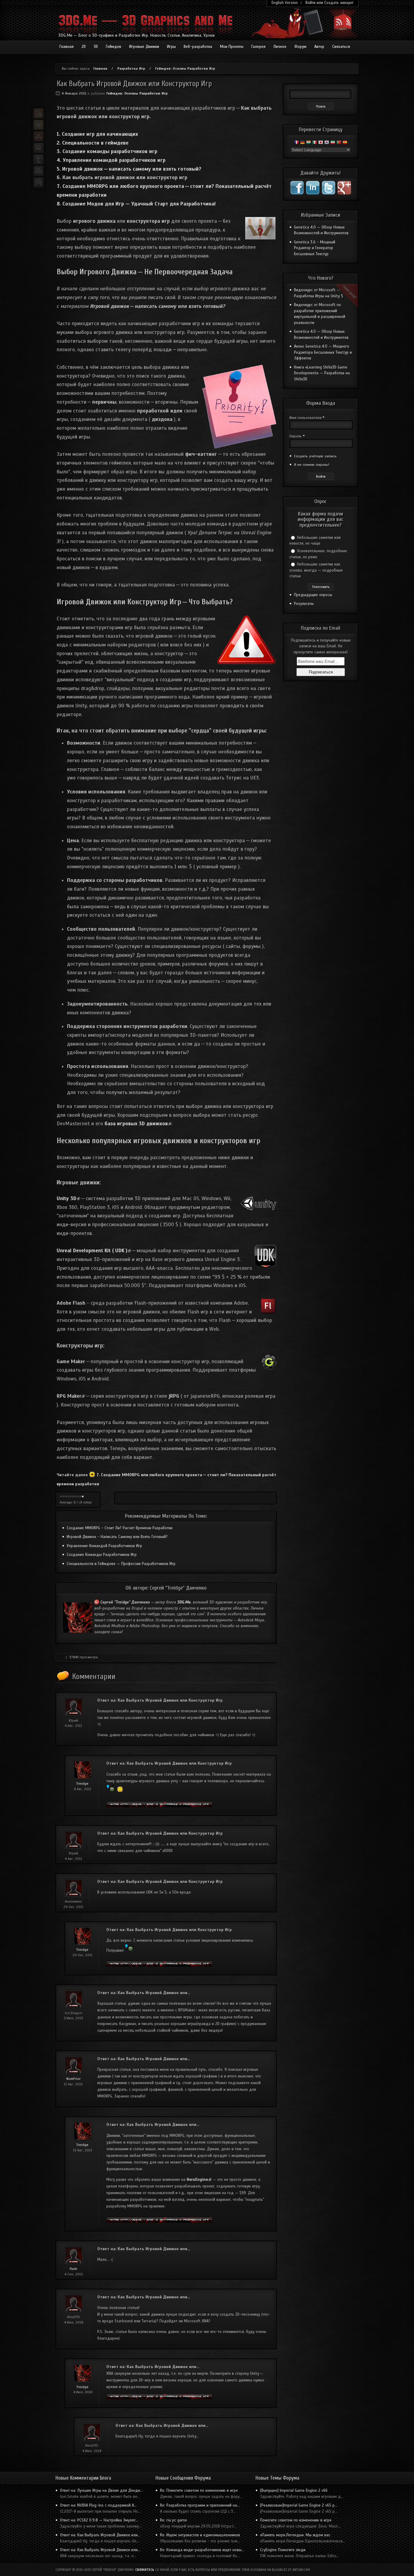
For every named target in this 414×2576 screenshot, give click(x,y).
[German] (302, 143)
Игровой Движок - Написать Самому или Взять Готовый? (117, 1537)
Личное (280, 47)
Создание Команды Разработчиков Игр (102, 1555)
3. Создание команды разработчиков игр (107, 151)
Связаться (341, 47)
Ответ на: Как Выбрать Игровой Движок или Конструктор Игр (160, 1700)
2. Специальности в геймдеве (93, 143)
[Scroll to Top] (38, 182)
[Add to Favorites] (38, 125)
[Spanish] (345, 143)
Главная (67, 47)
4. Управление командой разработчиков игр (111, 160)
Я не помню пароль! (312, 465)
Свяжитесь (145, 2570)
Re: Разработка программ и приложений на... (200, 2505)
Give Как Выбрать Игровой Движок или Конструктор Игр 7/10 (75, 1497)
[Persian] (333, 143)
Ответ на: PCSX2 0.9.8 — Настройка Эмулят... (99, 2520)
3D (96, 47)
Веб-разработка (198, 47)
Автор (319, 47)
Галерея (258, 47)
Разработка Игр (131, 68)
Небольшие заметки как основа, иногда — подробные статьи (316, 570)
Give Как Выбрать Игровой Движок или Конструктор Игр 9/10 (80, 1497)
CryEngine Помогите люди (283, 2550)
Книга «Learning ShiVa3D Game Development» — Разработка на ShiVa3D (322, 373)
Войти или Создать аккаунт (329, 3)
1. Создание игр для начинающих (97, 134)
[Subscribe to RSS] (38, 113)
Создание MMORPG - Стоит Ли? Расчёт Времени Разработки (120, 1528)
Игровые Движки (144, 47)
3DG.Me (184, 1602)
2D (84, 47)
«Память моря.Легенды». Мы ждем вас (295, 2535)
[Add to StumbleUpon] (38, 136)
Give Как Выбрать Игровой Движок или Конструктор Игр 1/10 (61, 1497)
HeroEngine (199, 2180)
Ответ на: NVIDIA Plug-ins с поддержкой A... (98, 2505)
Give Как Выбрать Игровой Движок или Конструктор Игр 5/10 (71, 1497)
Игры (171, 47)
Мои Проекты (232, 47)
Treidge (82, 1784)
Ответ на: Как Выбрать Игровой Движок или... (144, 1993)
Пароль (297, 436)
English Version (285, 3)
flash (73, 2269)
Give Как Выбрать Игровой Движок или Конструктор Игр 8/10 (78, 1497)
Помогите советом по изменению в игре (296, 2520)
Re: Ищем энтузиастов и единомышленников (200, 2535)
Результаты (304, 604)
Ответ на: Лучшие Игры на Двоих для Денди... (101, 2491)
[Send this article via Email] (38, 148)
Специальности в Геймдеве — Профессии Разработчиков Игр (121, 1564)
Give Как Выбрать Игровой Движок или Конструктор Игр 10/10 (83, 1497)
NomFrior (73, 2079)
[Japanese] (321, 143)
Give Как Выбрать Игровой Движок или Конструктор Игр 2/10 (63, 1497)
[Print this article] (38, 171)
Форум (300, 47)
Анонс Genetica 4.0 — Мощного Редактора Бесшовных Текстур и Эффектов (323, 352)
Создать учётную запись (315, 456)
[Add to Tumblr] (38, 159)
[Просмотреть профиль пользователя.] (83, 1778)
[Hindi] (309, 143)
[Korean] (327, 143)
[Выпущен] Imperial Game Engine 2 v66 (294, 2491)
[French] (296, 143)
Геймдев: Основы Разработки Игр (185, 68)
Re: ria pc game (174, 2520)
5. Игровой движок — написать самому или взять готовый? (129, 169)
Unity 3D (68, 1198)
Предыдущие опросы (313, 595)
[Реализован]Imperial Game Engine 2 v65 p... (299, 2505)
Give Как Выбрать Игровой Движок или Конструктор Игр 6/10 (73, 1497)
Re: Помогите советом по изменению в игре (199, 2491)
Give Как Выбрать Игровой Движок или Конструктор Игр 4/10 (68, 1497)
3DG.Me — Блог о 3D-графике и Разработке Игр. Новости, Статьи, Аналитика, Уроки (137, 35)
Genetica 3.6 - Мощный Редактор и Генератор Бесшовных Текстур (315, 248)
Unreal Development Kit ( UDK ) (94, 1251)
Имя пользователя (307, 418)
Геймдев (114, 47)
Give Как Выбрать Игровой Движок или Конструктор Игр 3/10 (66, 1497)
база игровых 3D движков (138, 1124)
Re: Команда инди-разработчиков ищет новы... (202, 2550)
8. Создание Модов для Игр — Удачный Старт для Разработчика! (136, 204)
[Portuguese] (339, 143)
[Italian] (315, 143)
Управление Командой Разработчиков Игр (104, 1546)
